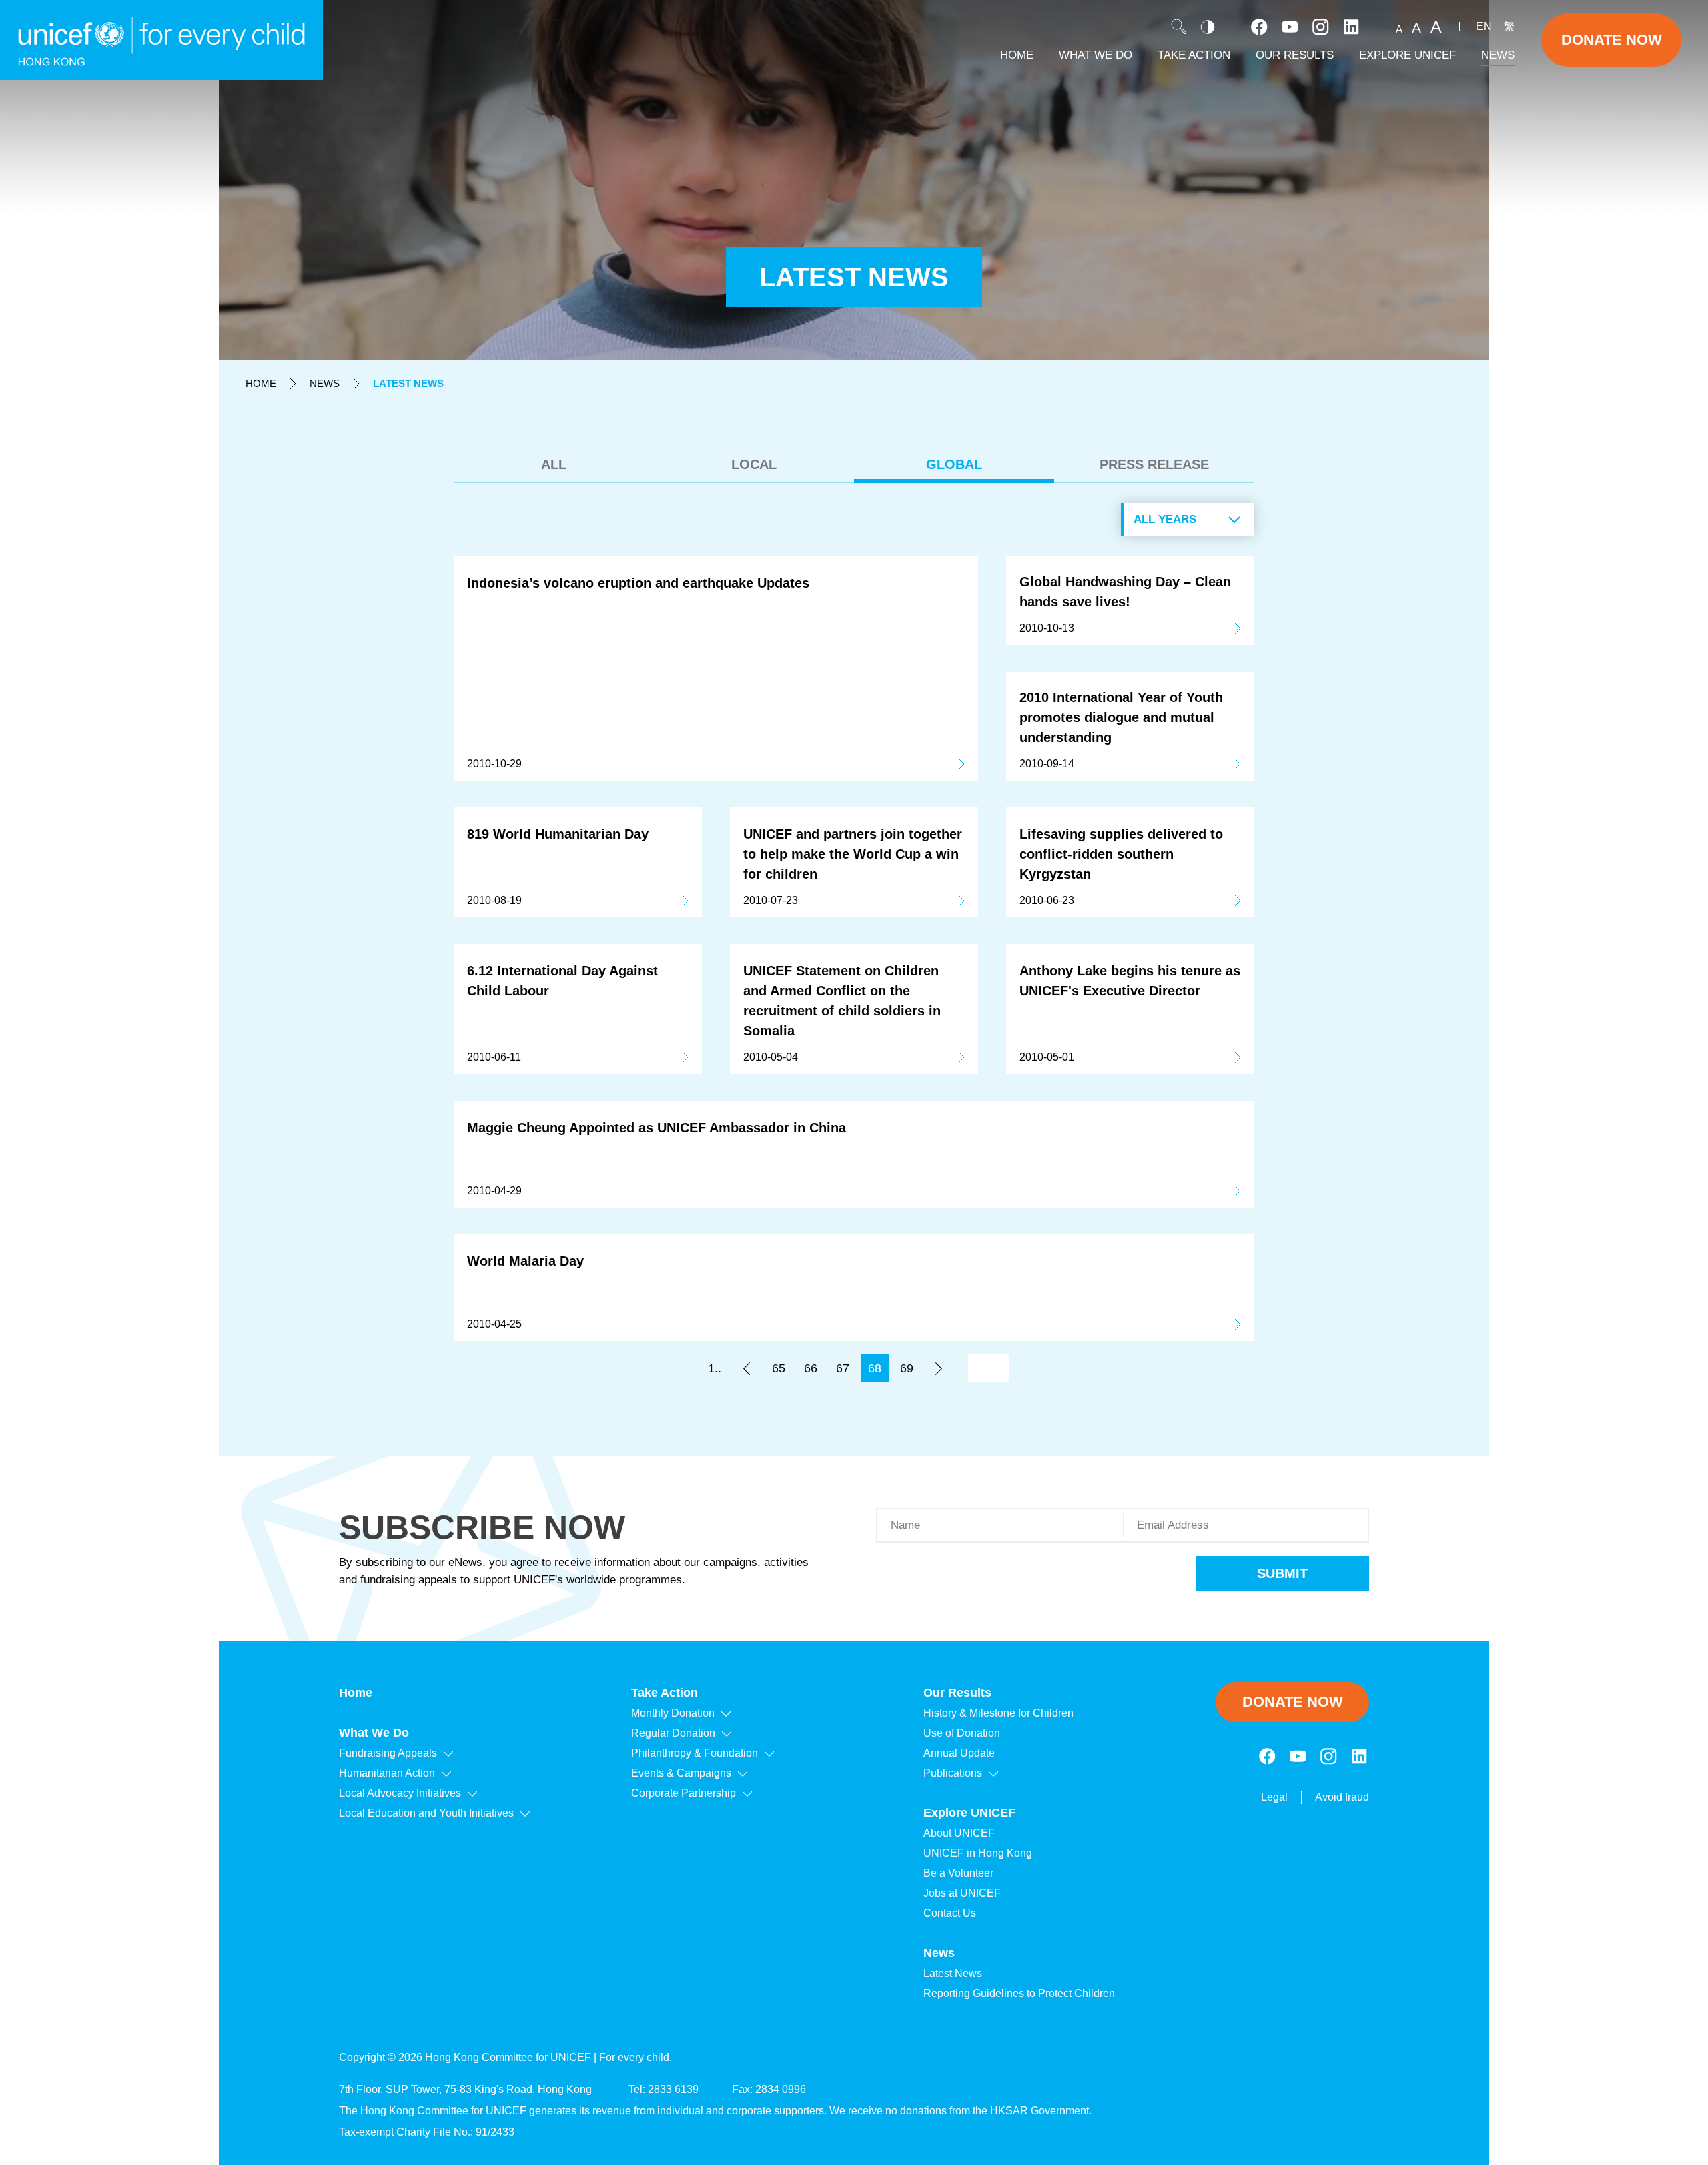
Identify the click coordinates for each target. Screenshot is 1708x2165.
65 (779, 1368)
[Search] (1179, 27)
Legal (1274, 1797)
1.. (715, 1368)
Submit (1282, 1573)
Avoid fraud (1342, 1797)
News (325, 383)
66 (811, 1368)
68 (875, 1368)
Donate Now (1612, 40)
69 (907, 1368)
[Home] (161, 40)
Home (261, 383)
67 (843, 1368)
